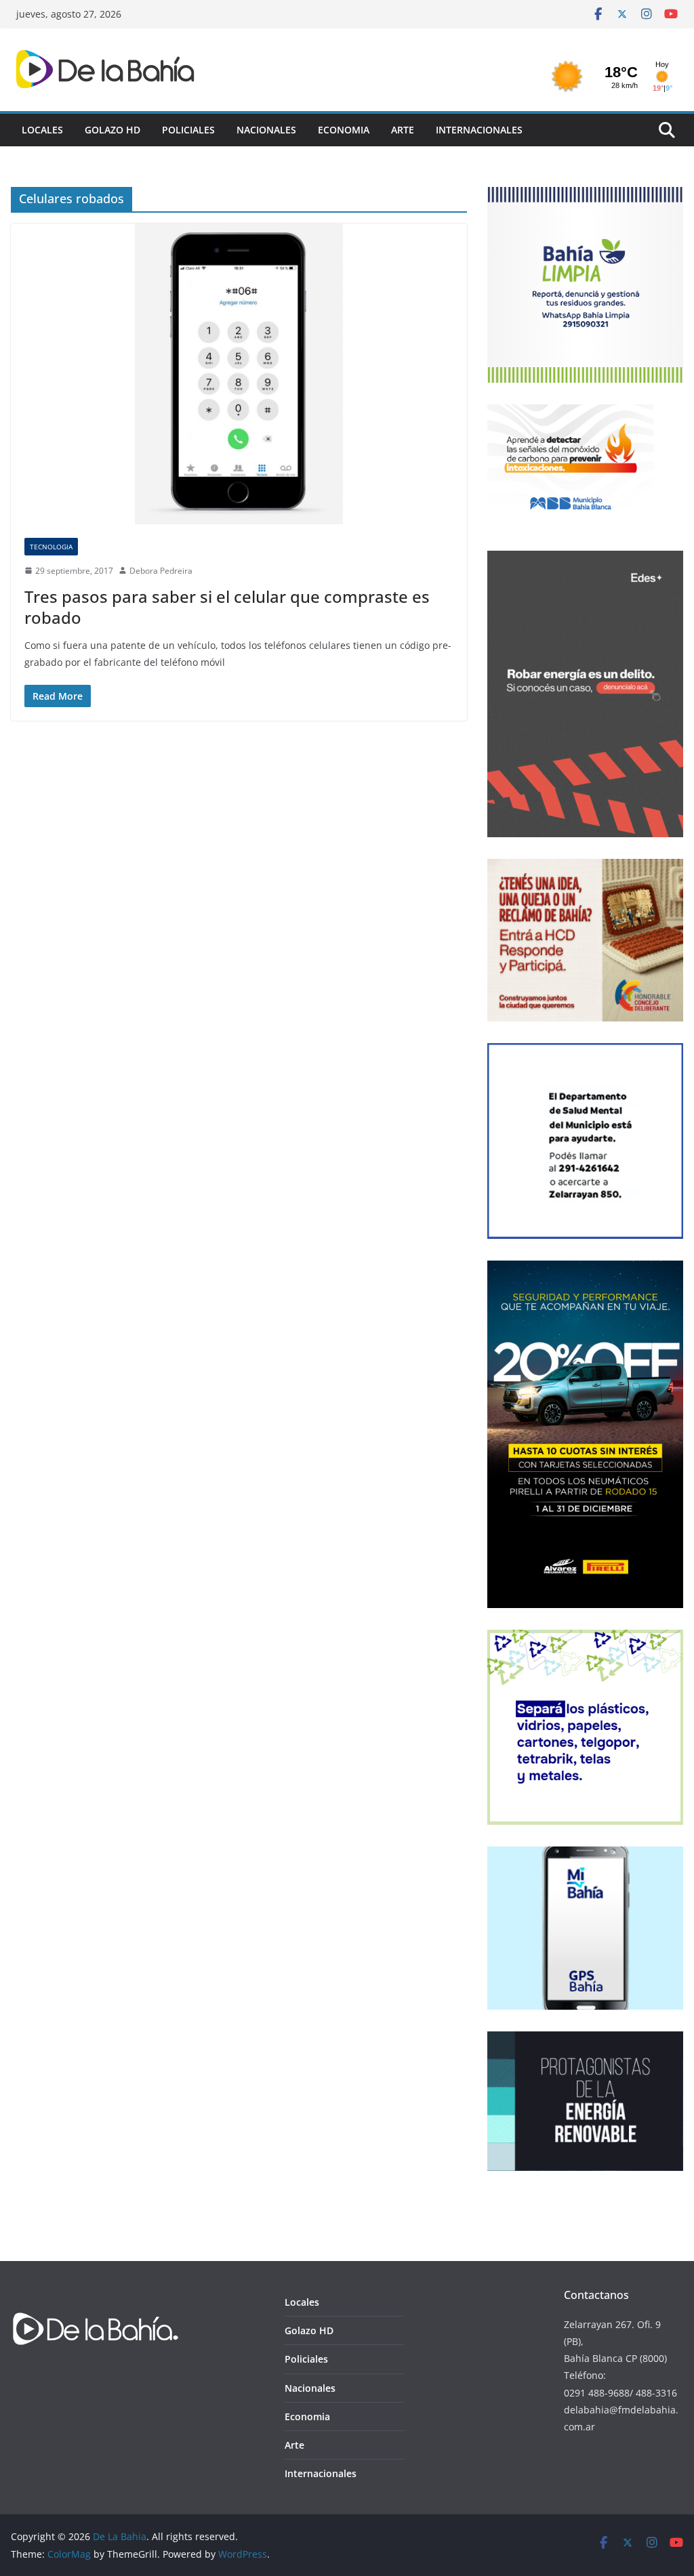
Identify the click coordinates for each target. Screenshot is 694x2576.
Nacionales (266, 130)
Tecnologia (51, 547)
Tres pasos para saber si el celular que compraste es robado (227, 607)
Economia (344, 130)
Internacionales (479, 130)
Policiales (188, 130)
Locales (42, 130)
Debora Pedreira (161, 571)
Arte (403, 130)
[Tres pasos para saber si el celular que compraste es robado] (239, 374)
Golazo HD (113, 130)
